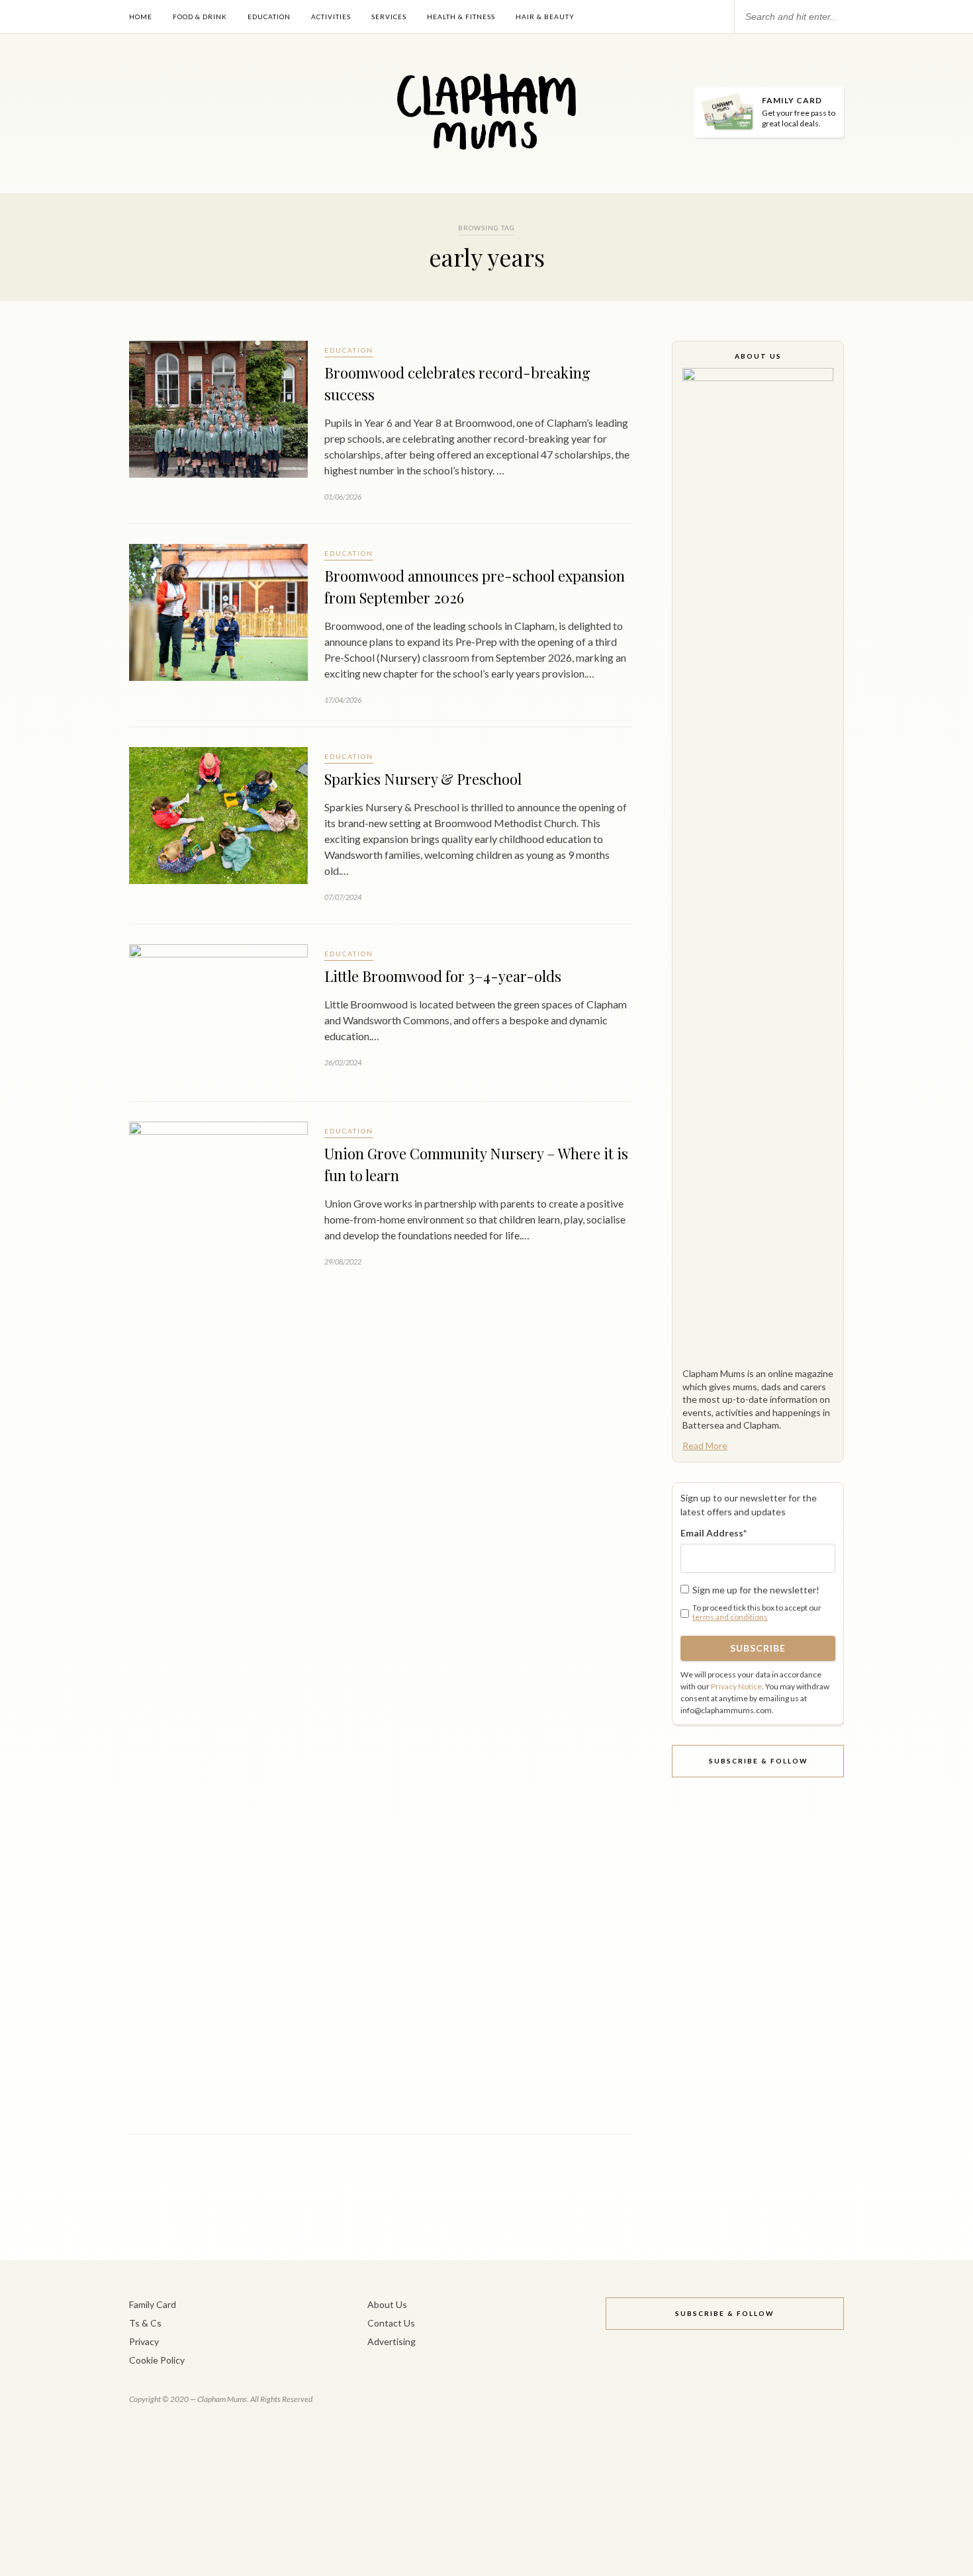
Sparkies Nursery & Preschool (423, 779)
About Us (387, 2304)
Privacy (144, 2341)
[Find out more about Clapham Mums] (758, 864)
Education (269, 17)
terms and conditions (730, 1617)
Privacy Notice (736, 1686)
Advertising (392, 2341)
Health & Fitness (461, 17)
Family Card (153, 2304)
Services (389, 17)
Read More (705, 1445)
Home (141, 17)
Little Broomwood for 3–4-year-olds (443, 976)
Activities (331, 17)
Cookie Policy (157, 2360)
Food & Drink (200, 17)
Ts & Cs (145, 2323)
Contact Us (391, 2323)
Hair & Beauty (545, 17)
